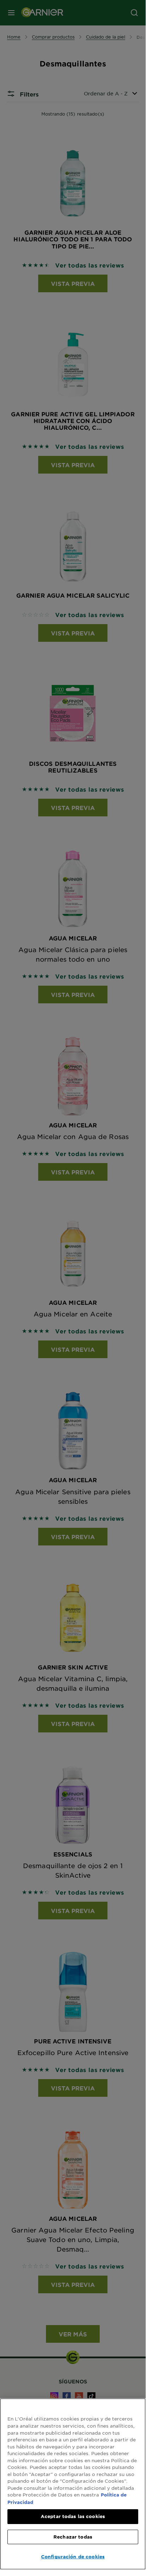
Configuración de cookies (73, 2557)
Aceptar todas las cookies (73, 2516)
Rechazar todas (73, 2537)
